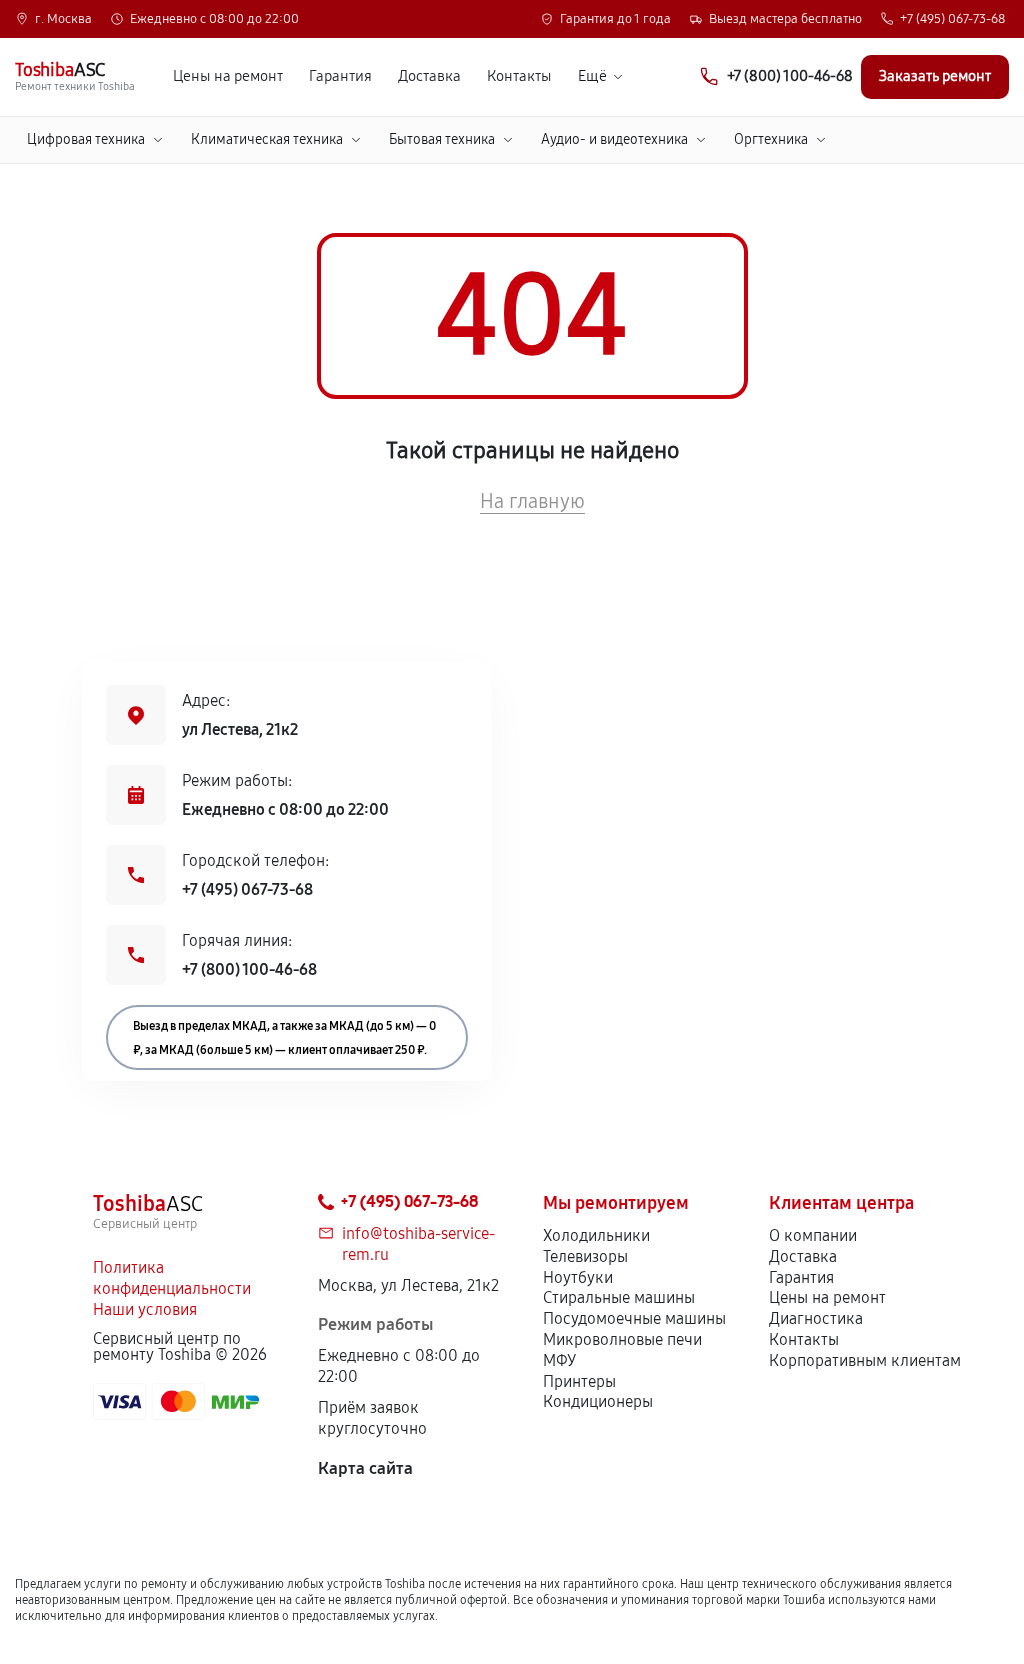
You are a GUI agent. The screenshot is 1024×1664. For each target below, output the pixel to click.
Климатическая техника (267, 139)
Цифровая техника (86, 139)
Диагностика (816, 1318)
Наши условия (145, 1309)
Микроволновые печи (622, 1339)
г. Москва (63, 19)
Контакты (519, 76)
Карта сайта (365, 1468)
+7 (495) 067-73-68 (952, 19)
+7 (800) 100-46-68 (249, 969)
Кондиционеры (598, 1401)
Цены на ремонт (228, 76)
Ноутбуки (578, 1277)
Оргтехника (771, 139)
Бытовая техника (442, 139)
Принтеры (579, 1381)
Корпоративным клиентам (865, 1360)
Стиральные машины (619, 1297)
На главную (532, 501)
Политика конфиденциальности (172, 1278)
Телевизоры (585, 1256)
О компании (813, 1235)
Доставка (429, 76)
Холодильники (596, 1235)
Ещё (592, 76)
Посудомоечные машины (634, 1318)
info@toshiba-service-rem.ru (418, 1244)
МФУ (559, 1360)
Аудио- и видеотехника (614, 139)
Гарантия (340, 76)
